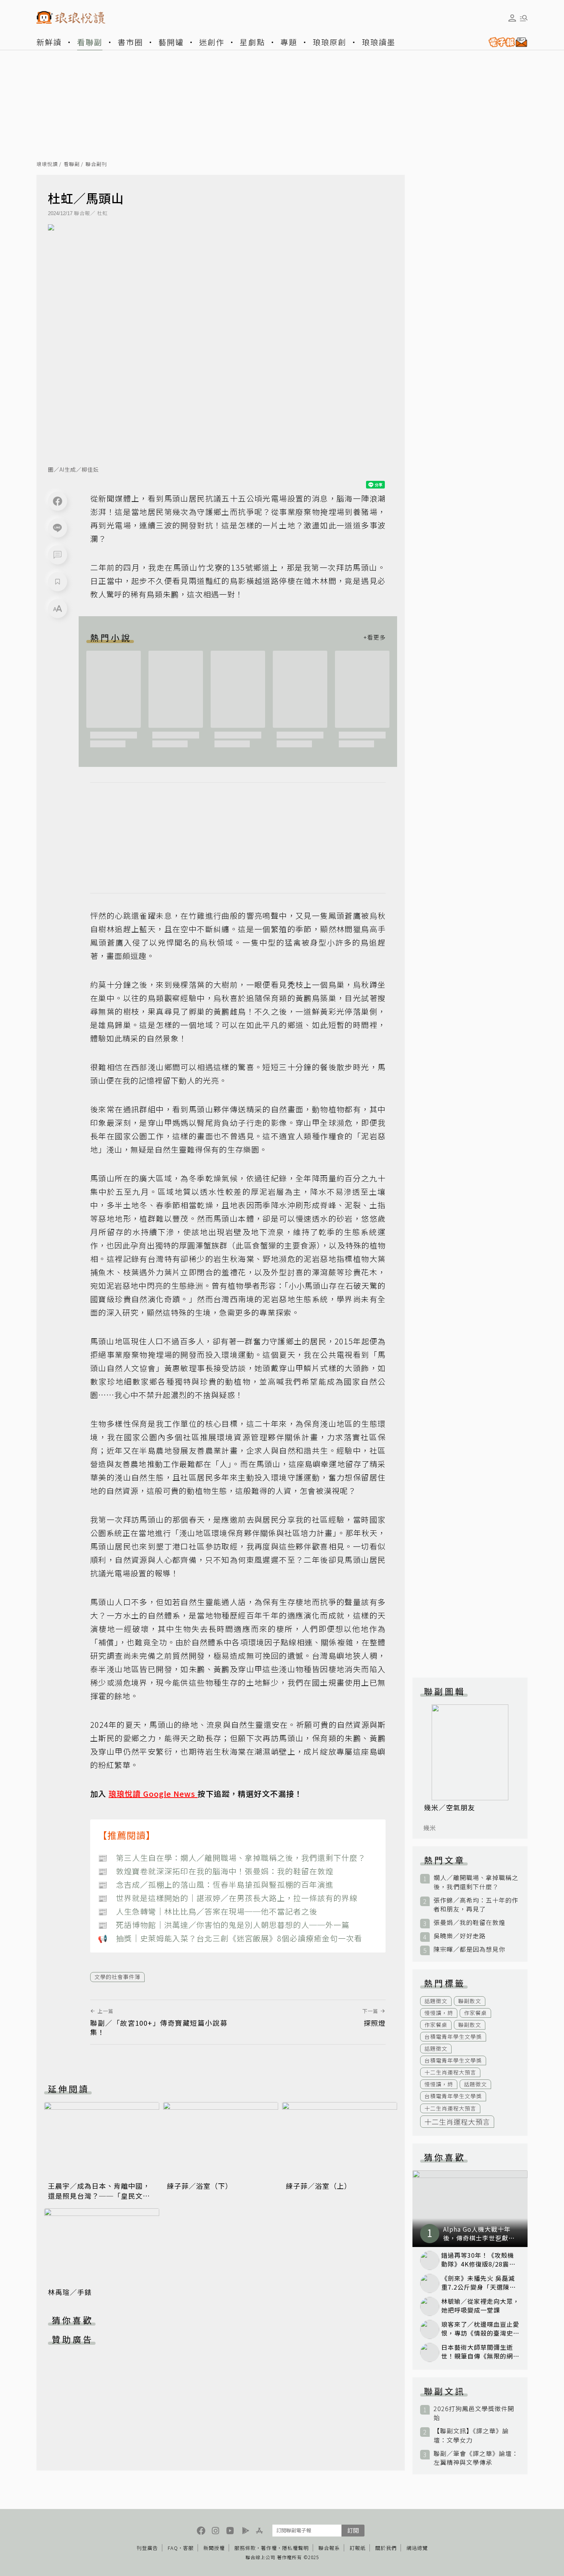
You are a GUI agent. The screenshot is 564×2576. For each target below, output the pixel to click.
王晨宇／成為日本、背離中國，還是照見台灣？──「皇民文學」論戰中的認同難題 (101, 2196)
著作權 (269, 2548)
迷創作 (212, 42)
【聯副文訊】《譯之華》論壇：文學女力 (471, 2435)
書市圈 (130, 42)
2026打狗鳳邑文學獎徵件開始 (474, 2413)
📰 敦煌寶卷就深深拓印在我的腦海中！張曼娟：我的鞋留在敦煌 (216, 1871)
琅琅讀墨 (379, 42)
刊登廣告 (147, 2548)
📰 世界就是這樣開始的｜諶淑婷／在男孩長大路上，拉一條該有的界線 (228, 1898)
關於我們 (386, 2548)
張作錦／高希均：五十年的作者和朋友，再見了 (476, 1905)
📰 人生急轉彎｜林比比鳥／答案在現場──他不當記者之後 (208, 1911)
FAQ (173, 2548)
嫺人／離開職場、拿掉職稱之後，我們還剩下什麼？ (476, 1882)
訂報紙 (358, 2548)
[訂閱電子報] (505, 42)
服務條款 (245, 2548)
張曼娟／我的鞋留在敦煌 (469, 1922)
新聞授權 (214, 2548)
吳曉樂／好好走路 (460, 1936)
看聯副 (90, 42)
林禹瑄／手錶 (70, 2292)
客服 (188, 2548)
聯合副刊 (96, 164)
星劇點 (252, 42)
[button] (58, 555)
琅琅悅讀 (47, 164)
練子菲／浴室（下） (200, 2186)
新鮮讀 (49, 42)
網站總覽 (417, 2548)
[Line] (58, 528)
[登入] (512, 18)
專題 (289, 42)
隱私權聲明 (295, 2548)
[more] (374, 637)
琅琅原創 (330, 42)
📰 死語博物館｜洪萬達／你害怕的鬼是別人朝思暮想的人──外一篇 (224, 1925)
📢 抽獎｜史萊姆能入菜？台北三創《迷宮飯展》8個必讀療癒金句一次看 (230, 1938)
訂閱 (353, 2530)
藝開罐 (171, 42)
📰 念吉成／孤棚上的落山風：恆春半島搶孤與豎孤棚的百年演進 (216, 1884)
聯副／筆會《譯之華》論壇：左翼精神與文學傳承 (476, 2458)
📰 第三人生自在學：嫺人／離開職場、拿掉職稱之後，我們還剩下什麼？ (232, 1858)
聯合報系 (329, 2548)
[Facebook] (58, 501)
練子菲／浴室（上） (319, 2186)
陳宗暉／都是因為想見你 (469, 1949)
